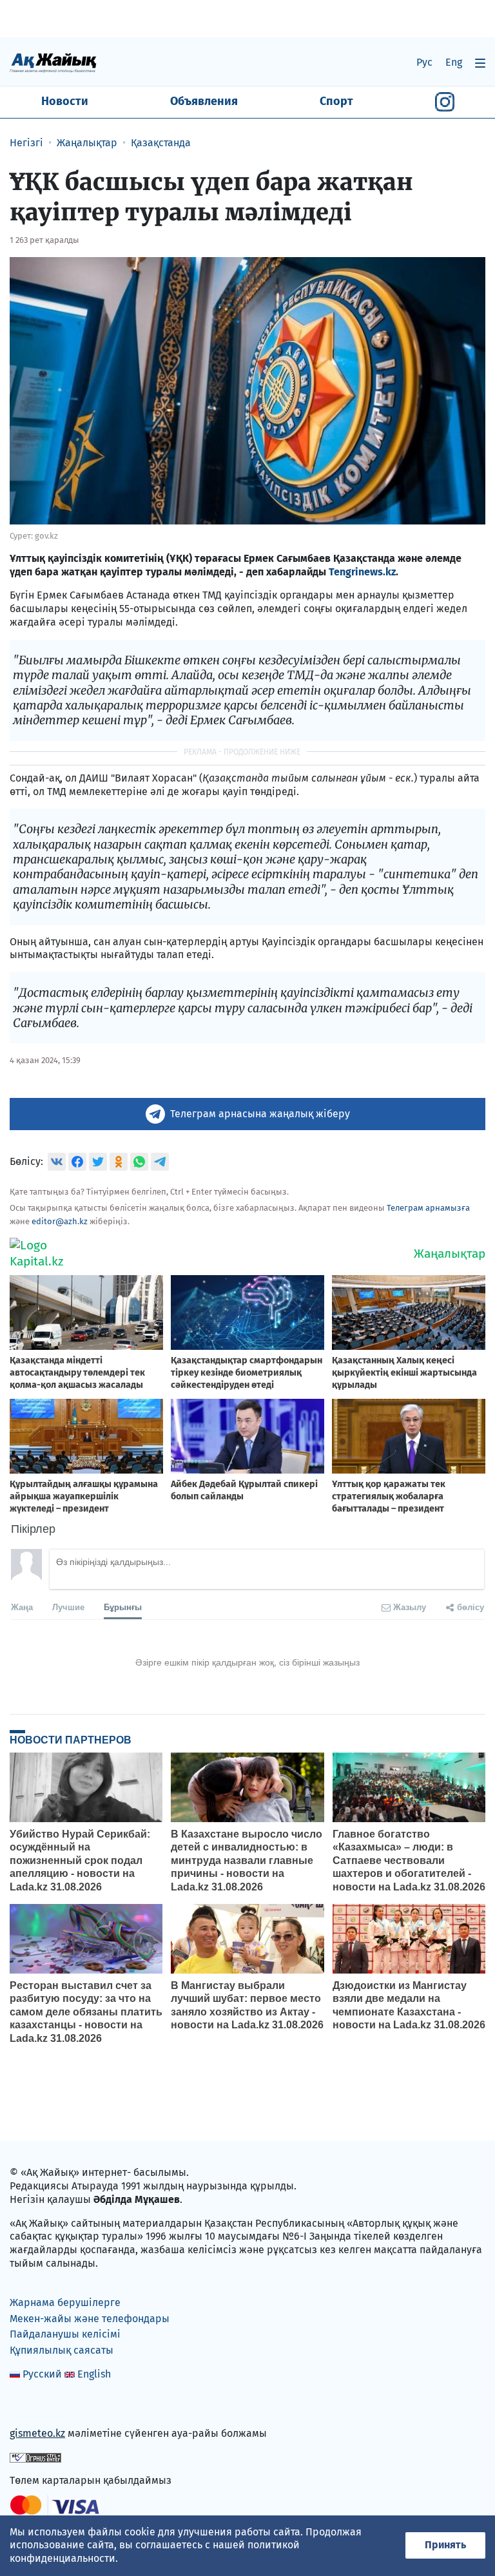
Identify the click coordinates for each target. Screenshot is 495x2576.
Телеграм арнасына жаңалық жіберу (260, 1114)
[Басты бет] (53, 62)
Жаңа (22, 1607)
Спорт (336, 101)
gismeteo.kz (37, 2433)
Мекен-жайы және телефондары (90, 2319)
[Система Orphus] (35, 2457)
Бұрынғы (123, 1607)
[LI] (38, 2406)
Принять (445, 2545)
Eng (454, 62)
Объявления (204, 101)
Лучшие (68, 1607)
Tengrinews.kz (362, 572)
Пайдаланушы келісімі (65, 2334)
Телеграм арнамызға (428, 1208)
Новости (65, 101)
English (94, 2374)
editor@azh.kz (60, 1221)
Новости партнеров (71, 1740)
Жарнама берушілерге (65, 2302)
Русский (42, 2374)
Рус (424, 62)
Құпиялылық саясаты (62, 2350)
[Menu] (480, 63)
